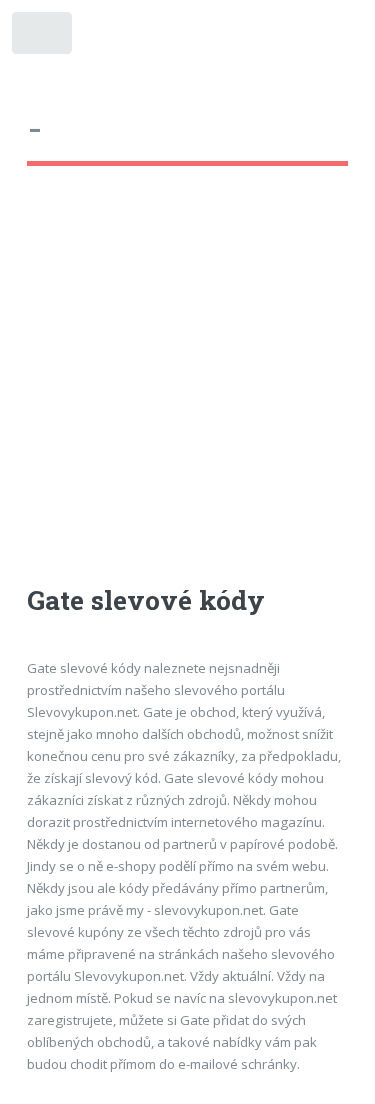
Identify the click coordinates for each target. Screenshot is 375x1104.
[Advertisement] (187, 393)
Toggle (43, 37)
